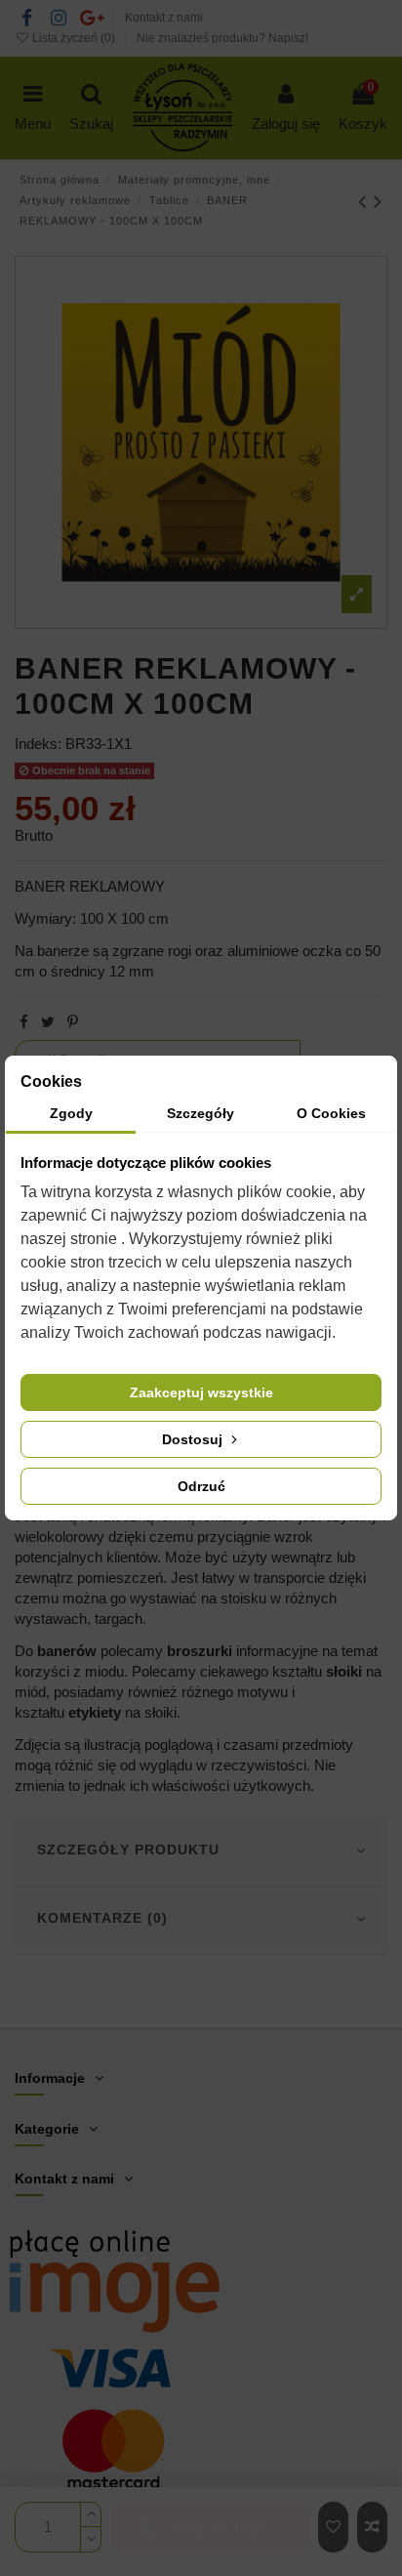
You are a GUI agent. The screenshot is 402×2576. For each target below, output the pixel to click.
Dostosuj (194, 1439)
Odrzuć (201, 1486)
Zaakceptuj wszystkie (201, 1392)
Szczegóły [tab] (201, 1113)
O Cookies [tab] (331, 1113)
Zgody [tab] (71, 1113)
